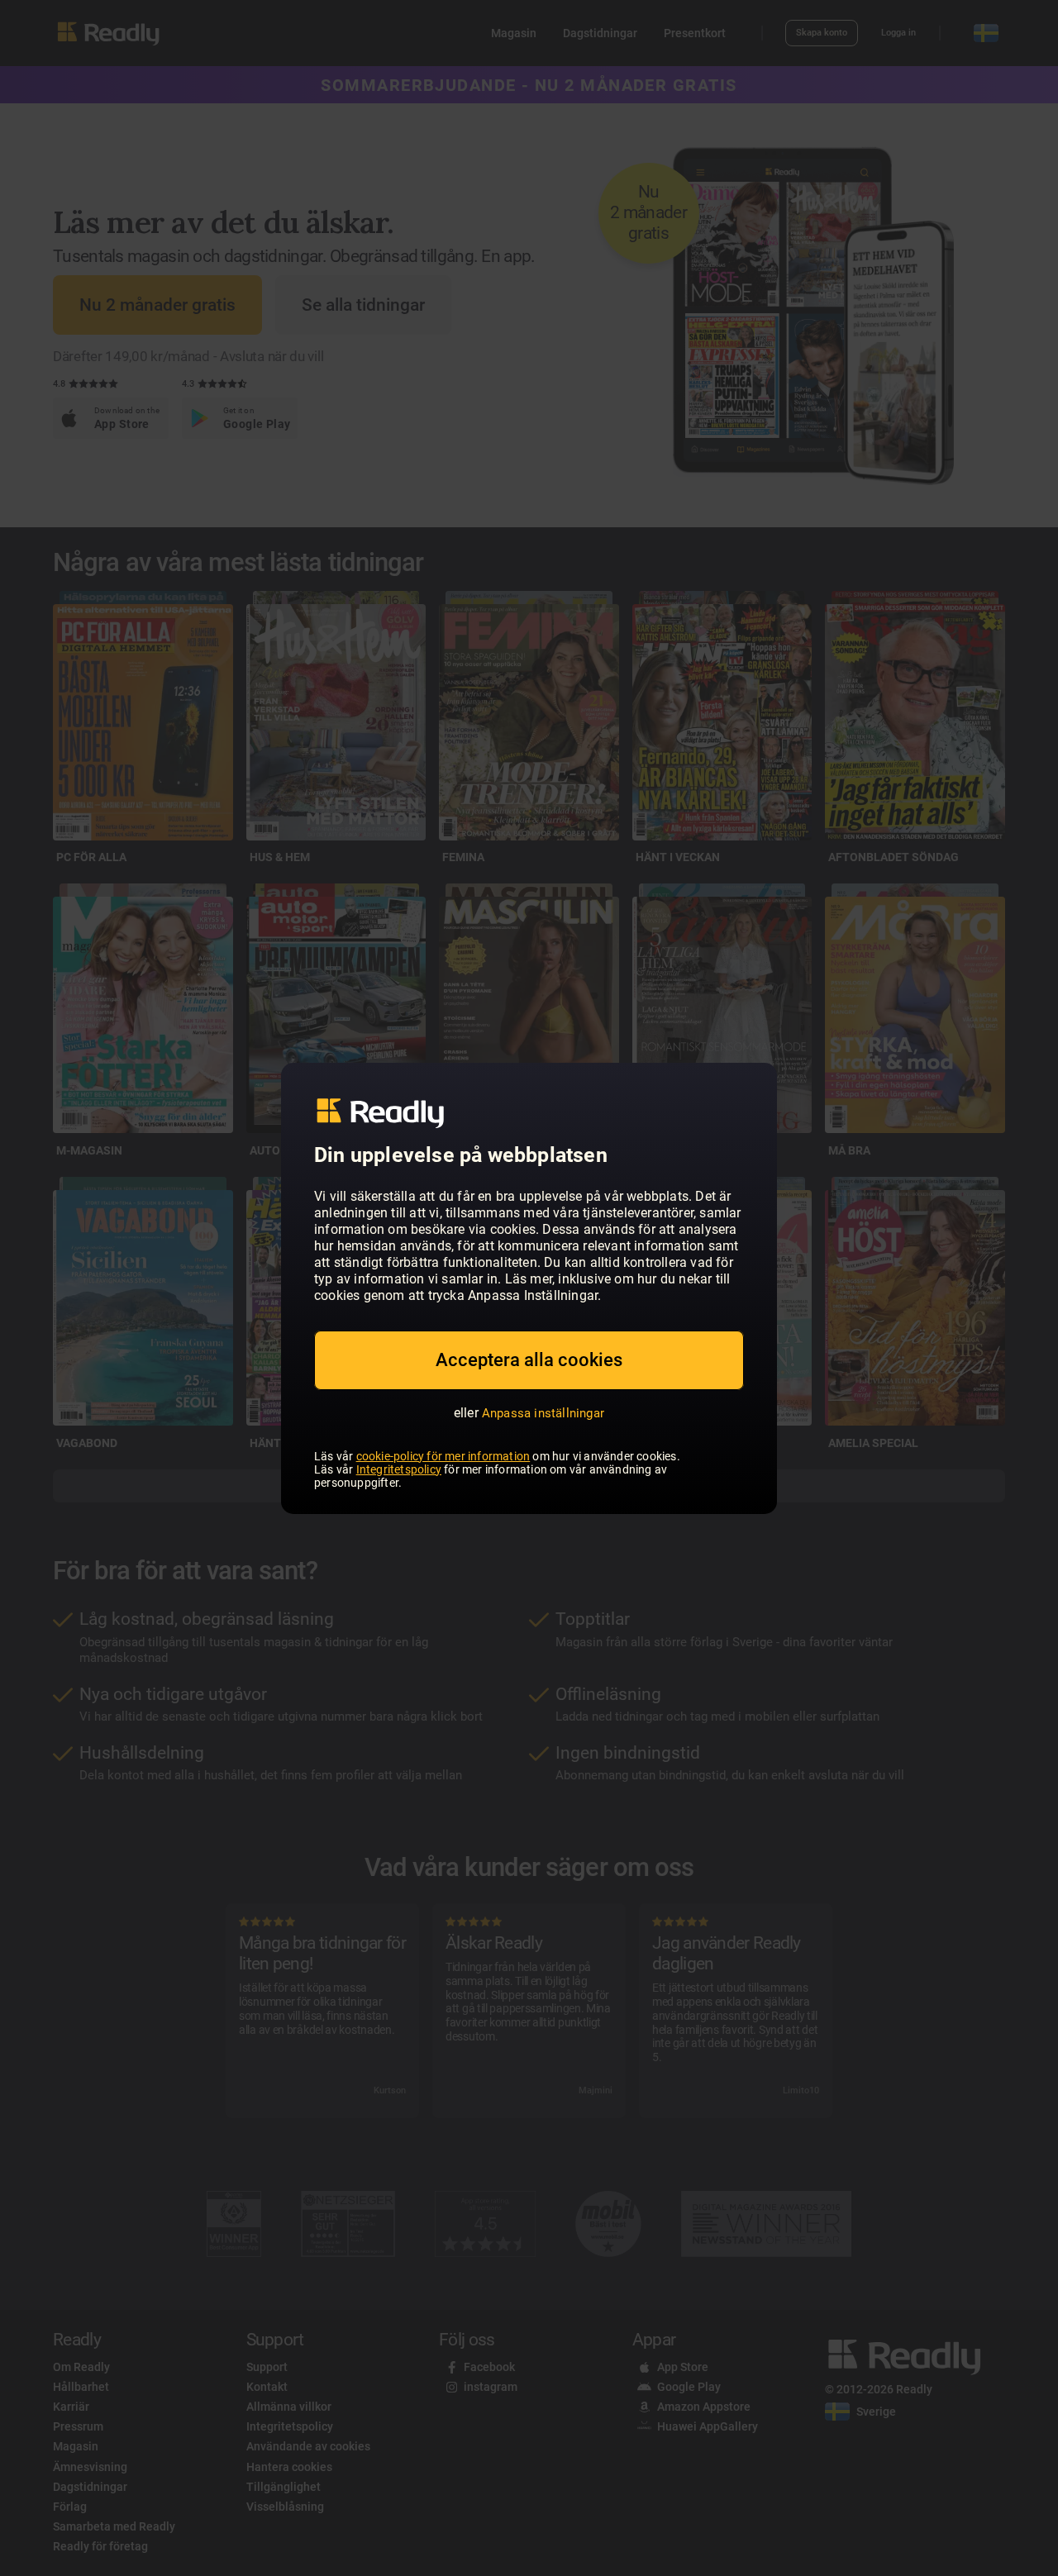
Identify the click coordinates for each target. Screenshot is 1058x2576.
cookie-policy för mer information (443, 1456)
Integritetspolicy (399, 1469)
